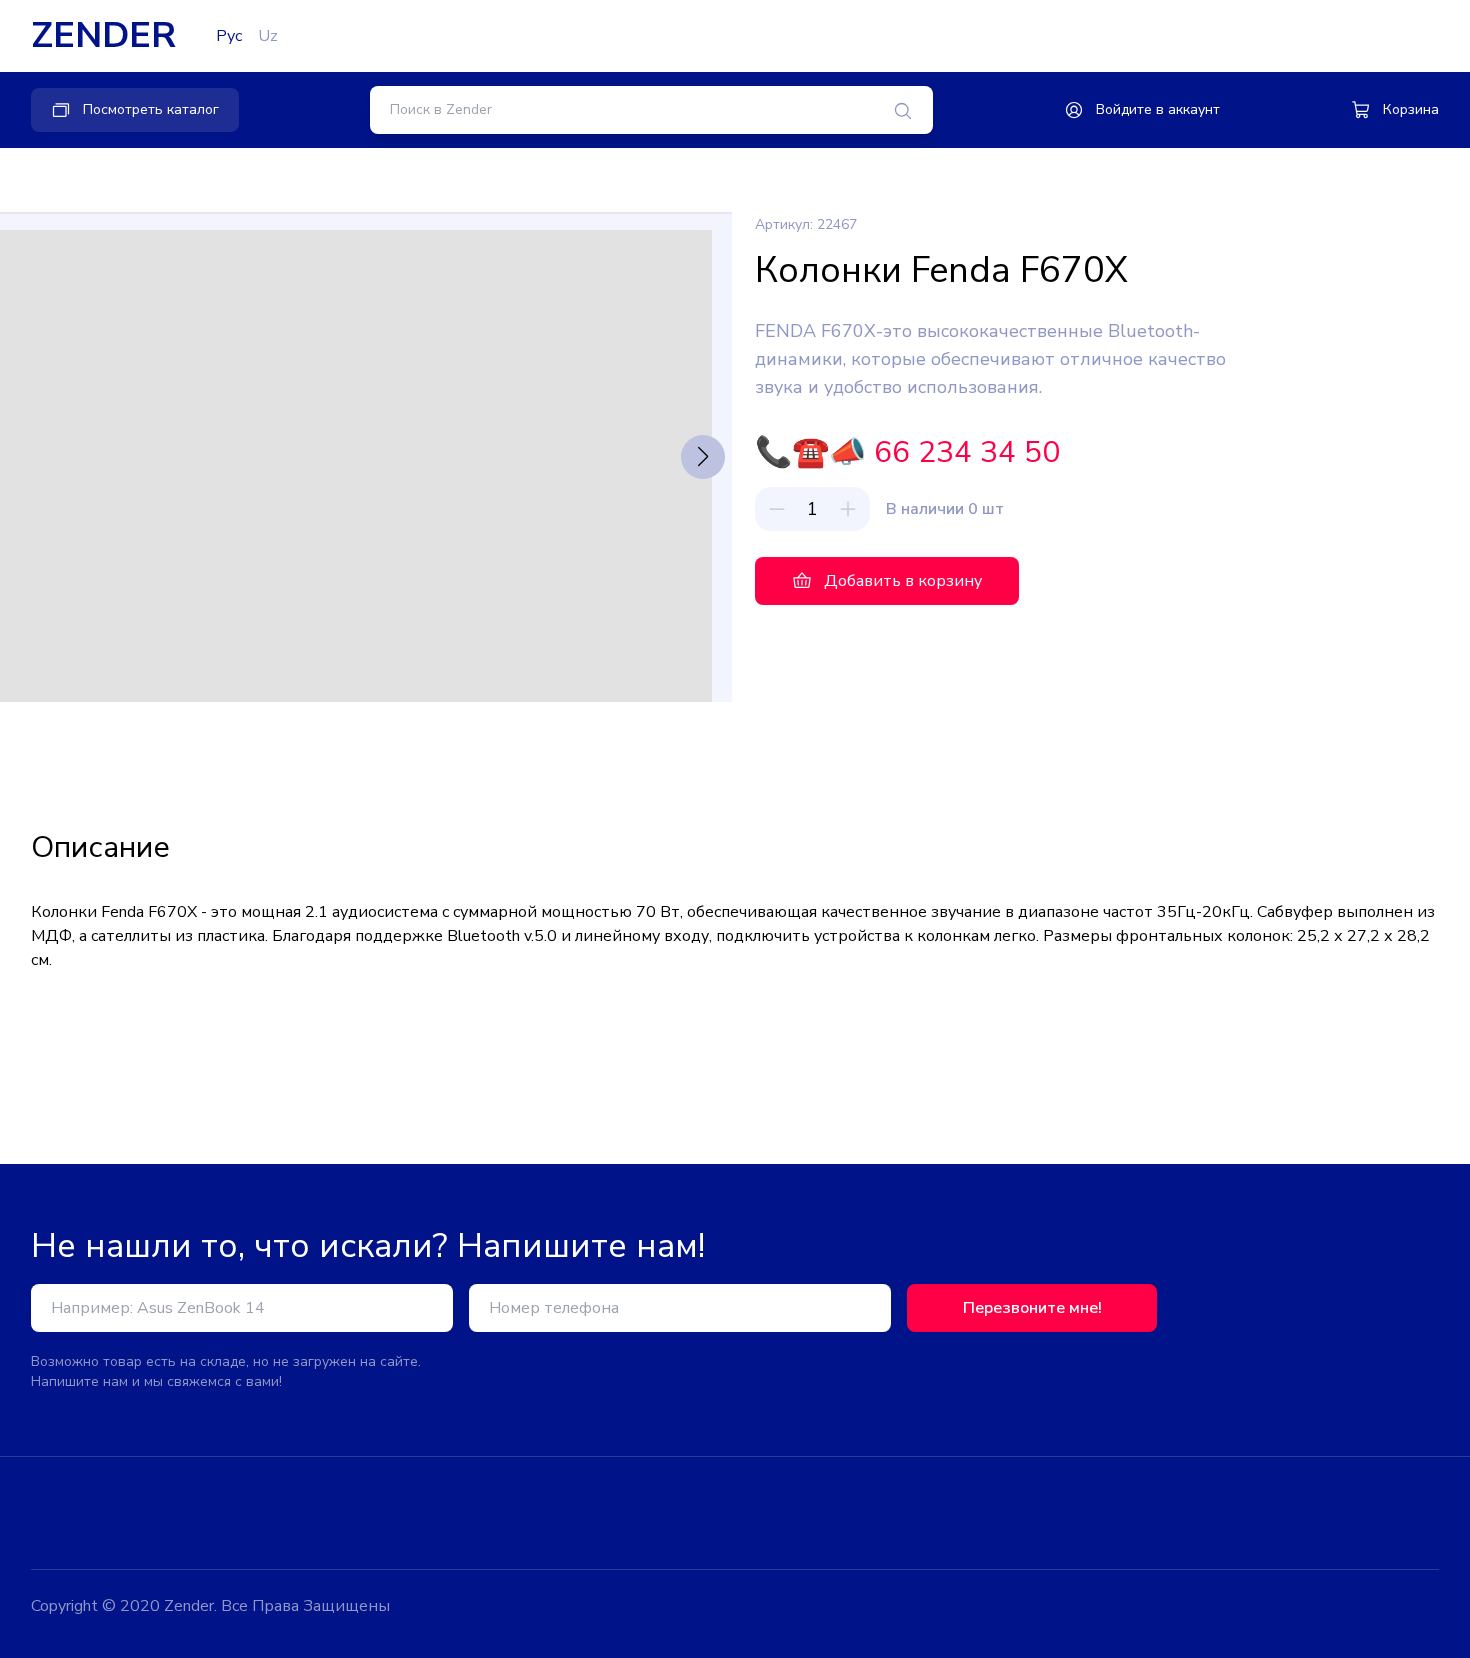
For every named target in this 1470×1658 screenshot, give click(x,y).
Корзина (1411, 109)
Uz (268, 36)
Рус (229, 36)
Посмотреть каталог (151, 109)
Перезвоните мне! (1032, 1308)
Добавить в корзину (903, 581)
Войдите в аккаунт (1158, 109)
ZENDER (103, 36)
